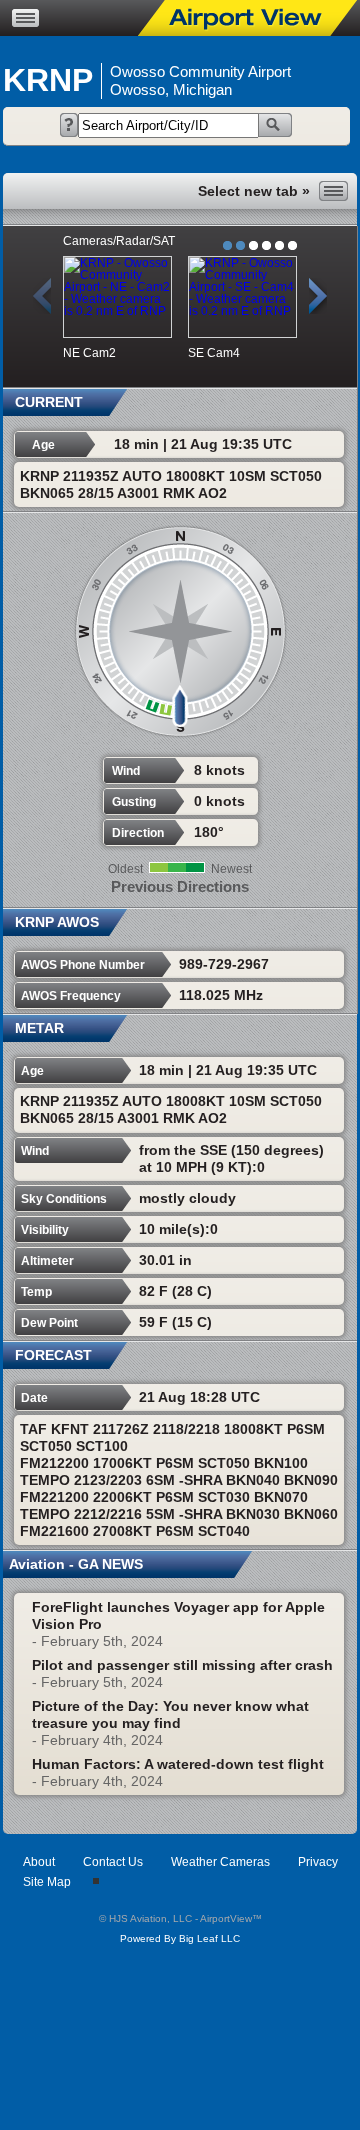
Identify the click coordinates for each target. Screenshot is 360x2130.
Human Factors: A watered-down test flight (178, 1764)
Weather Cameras (220, 1862)
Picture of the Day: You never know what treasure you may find (170, 1714)
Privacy (318, 1862)
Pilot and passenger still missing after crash (182, 1665)
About (39, 1862)
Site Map (47, 1882)
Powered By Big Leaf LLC (180, 1938)
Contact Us (113, 1862)
